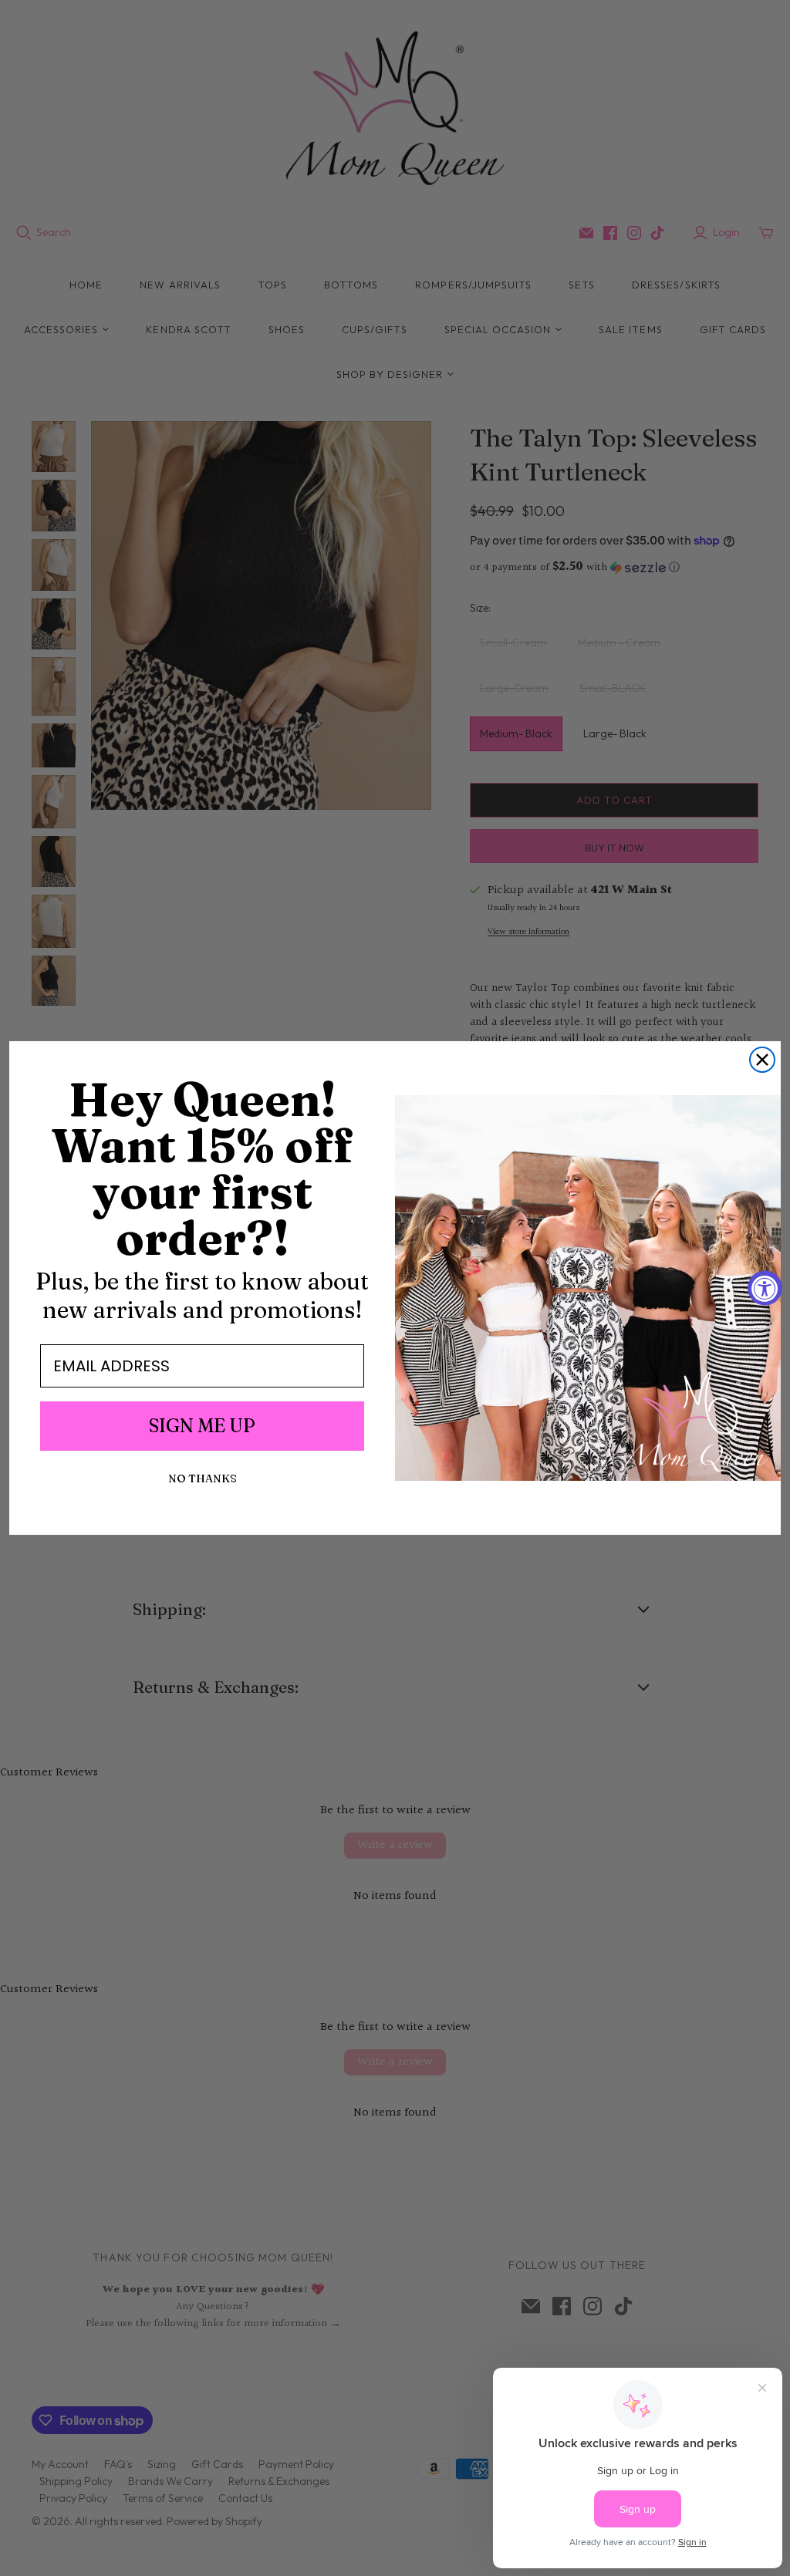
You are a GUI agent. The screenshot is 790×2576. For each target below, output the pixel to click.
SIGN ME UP (202, 1426)
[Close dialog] (762, 1060)
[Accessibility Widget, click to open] (765, 1288)
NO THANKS (203, 1479)
